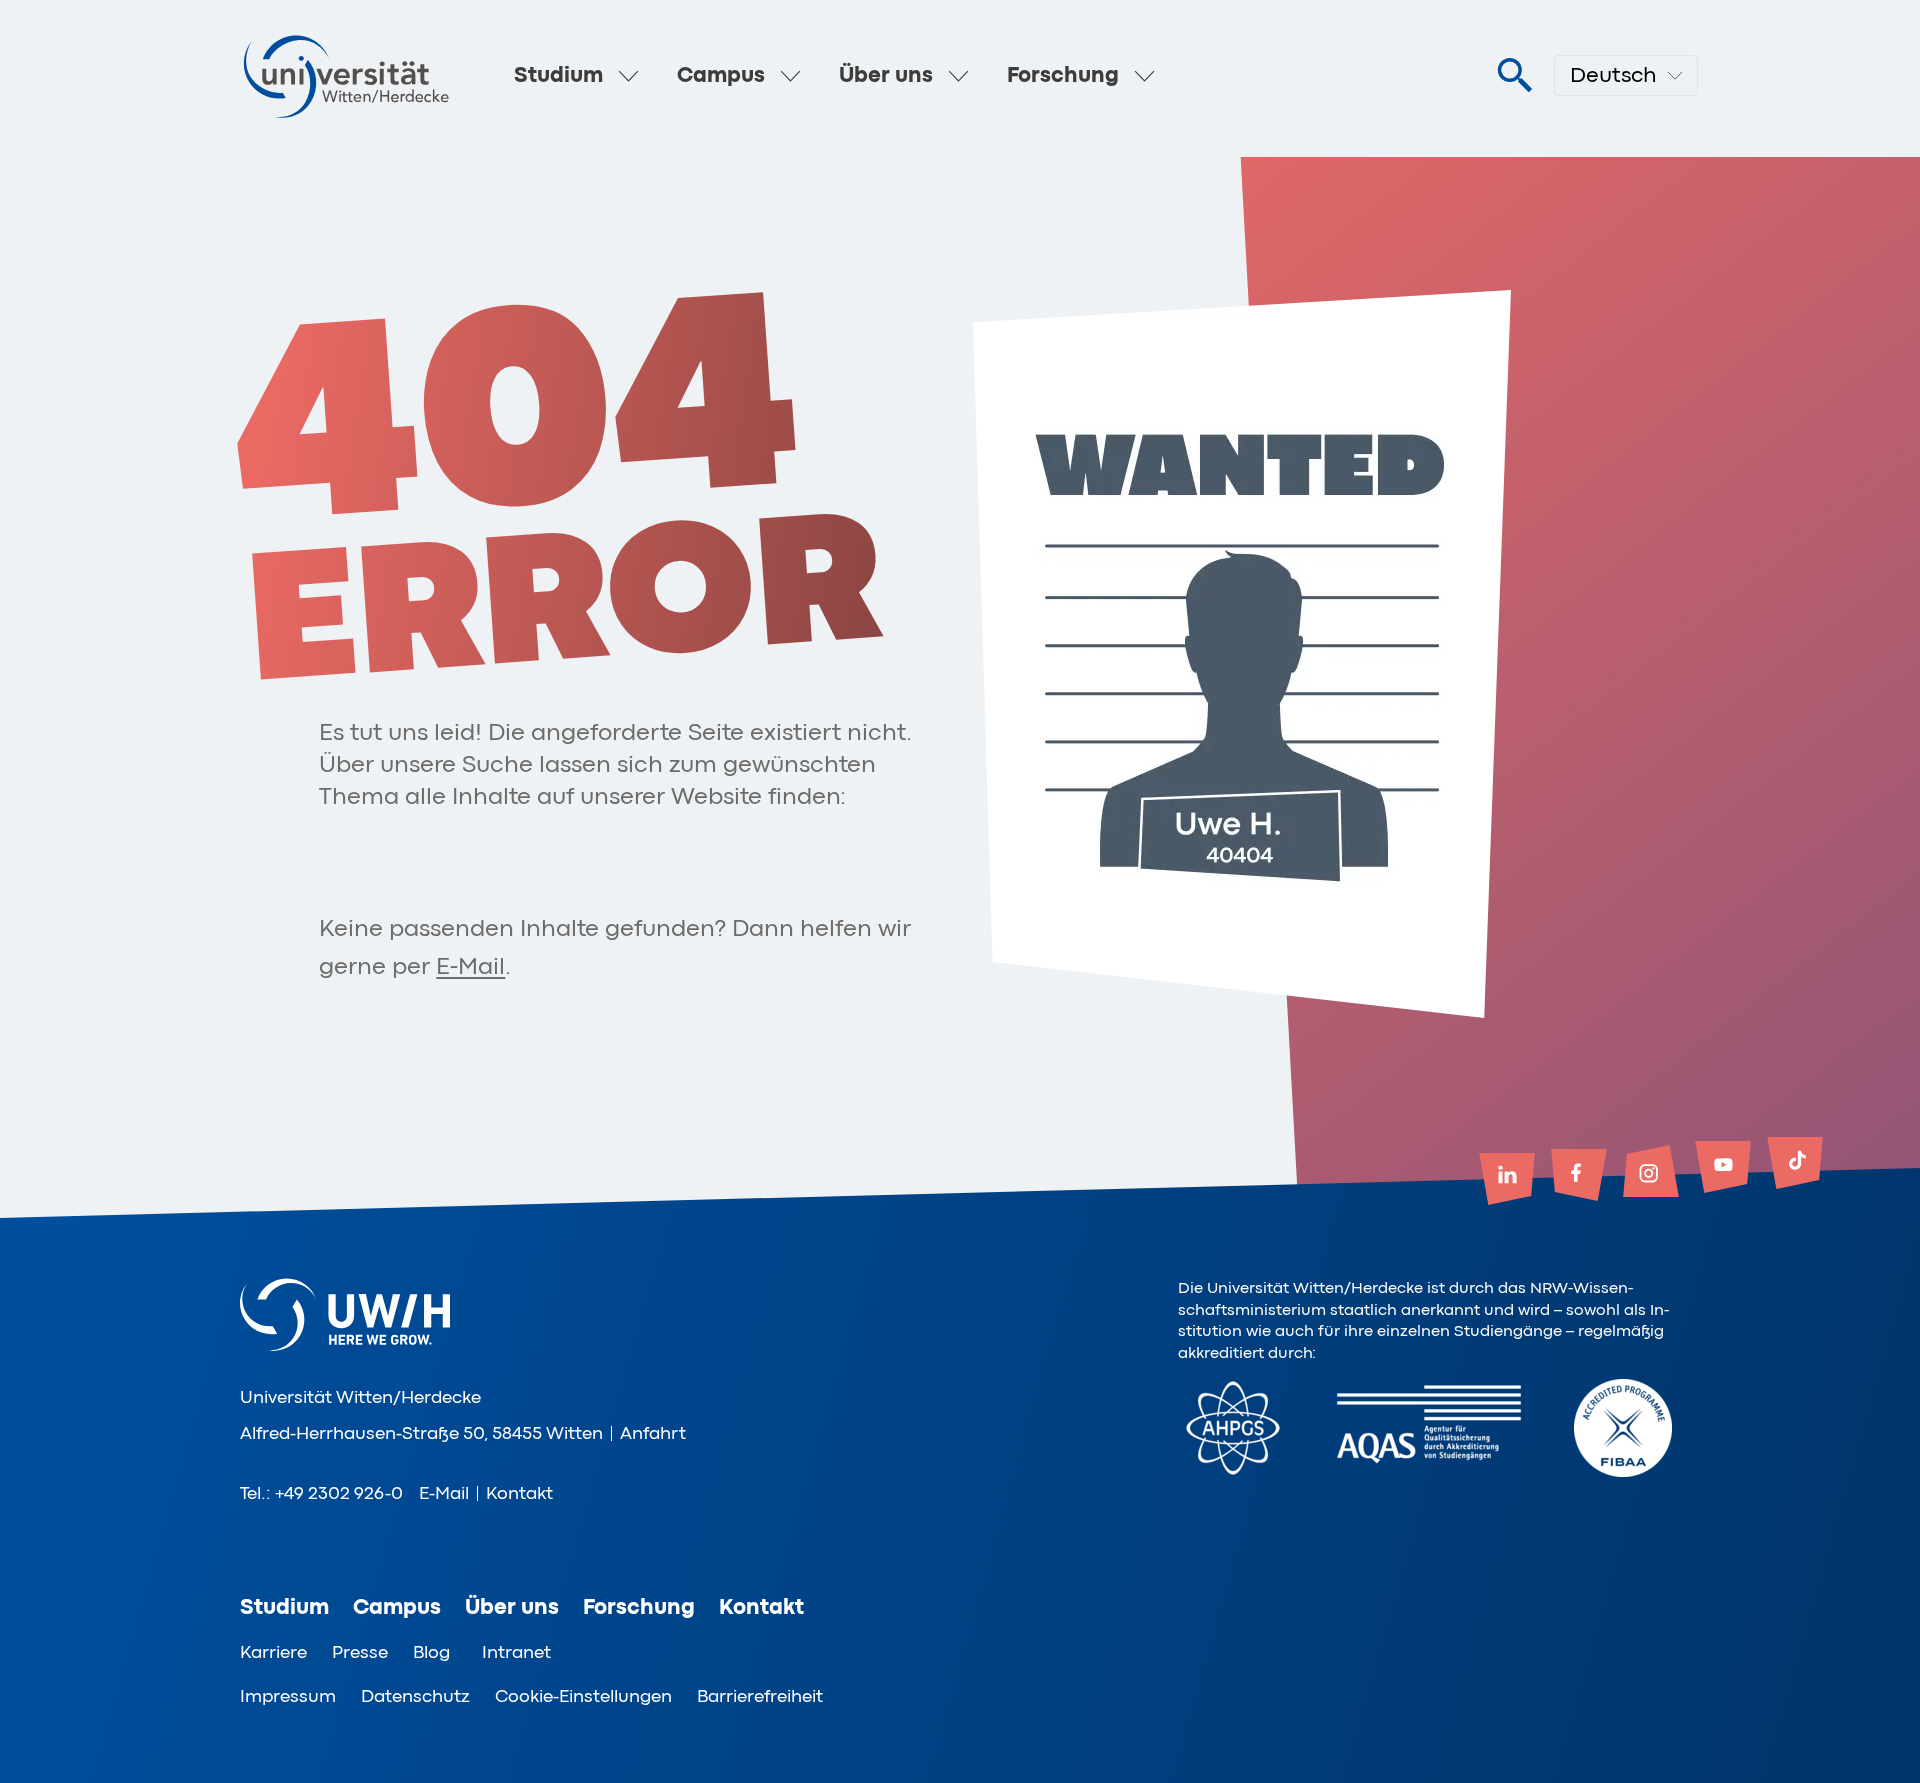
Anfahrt (653, 1433)
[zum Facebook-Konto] (1579, 1177)
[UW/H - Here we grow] (346, 76)
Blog (431, 1652)
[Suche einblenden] (1514, 75)
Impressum (288, 1696)
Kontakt (519, 1493)
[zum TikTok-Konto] (1795, 1165)
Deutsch (1613, 75)
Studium (558, 75)
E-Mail (470, 966)
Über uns (886, 75)
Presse (360, 1652)
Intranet (516, 1652)
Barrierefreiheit (760, 1696)
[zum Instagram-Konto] (1651, 1173)
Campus (721, 75)
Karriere (273, 1652)
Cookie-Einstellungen (583, 1696)
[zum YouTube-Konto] (1723, 1169)
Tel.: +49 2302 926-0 (321, 1493)
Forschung (1063, 75)
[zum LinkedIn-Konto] (1507, 1181)
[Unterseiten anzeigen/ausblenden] (629, 76)
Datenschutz (415, 1696)
